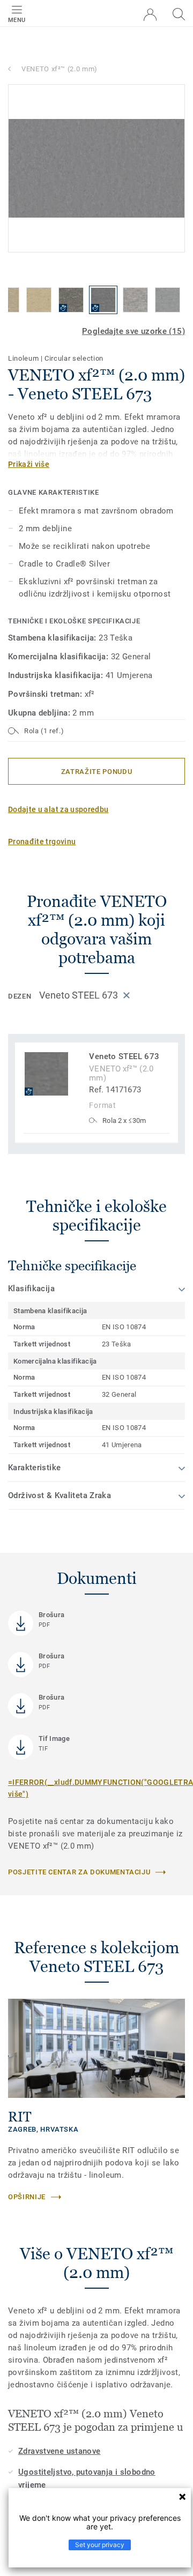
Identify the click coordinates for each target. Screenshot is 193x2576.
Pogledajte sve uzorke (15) (133, 331)
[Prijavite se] (150, 15)
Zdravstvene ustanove (60, 2451)
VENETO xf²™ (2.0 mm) (60, 69)
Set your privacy (100, 2545)
